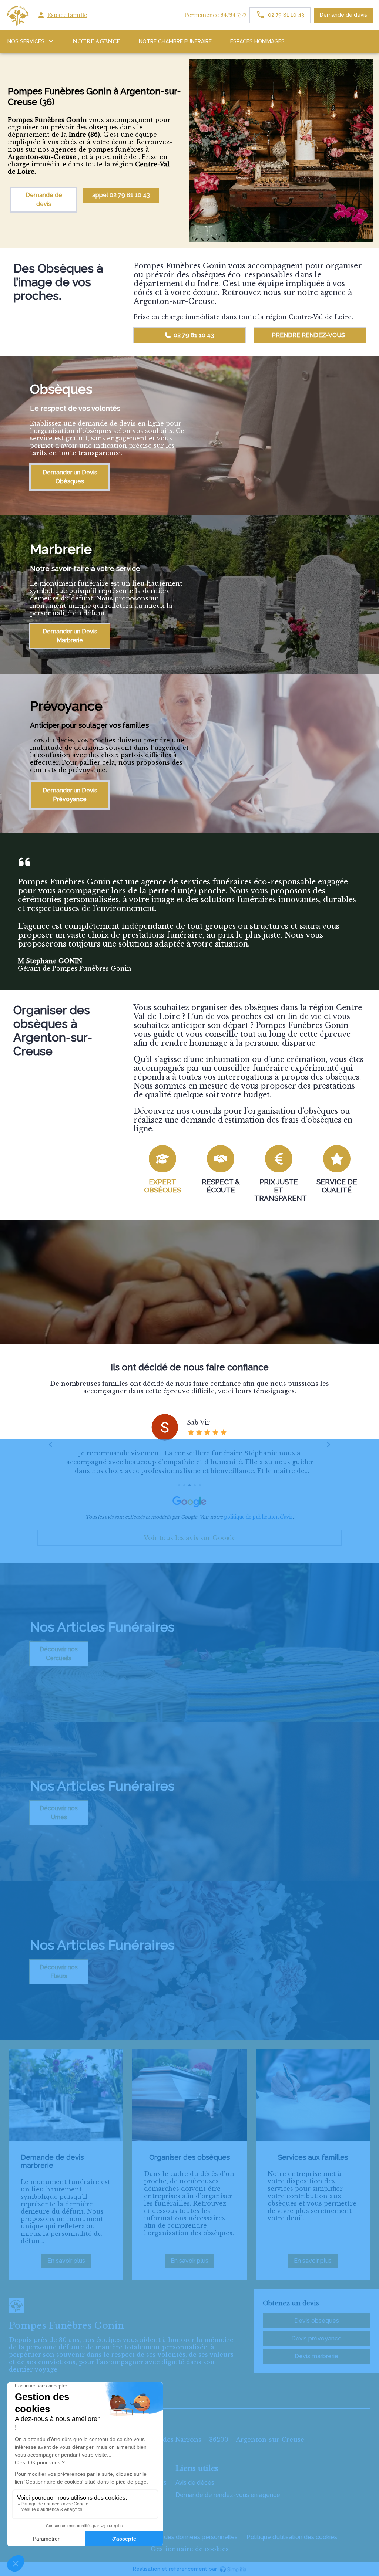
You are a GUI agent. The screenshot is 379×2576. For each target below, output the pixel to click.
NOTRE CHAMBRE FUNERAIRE (175, 41)
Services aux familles (313, 2157)
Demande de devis (343, 15)
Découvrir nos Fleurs (59, 1972)
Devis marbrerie (316, 2356)
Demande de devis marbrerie (52, 2161)
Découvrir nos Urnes (59, 1813)
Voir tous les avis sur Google (190, 1538)
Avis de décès (195, 2483)
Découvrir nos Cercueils (59, 1654)
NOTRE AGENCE (96, 41)
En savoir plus (69, 2263)
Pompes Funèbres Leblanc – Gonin (65, 2401)
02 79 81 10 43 (194, 335)
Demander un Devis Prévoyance (70, 795)
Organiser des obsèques (189, 2157)
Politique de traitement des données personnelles (168, 2537)
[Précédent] (51, 1445)
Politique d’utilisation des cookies (292, 2537)
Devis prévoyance (316, 2338)
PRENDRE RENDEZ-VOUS (308, 335)
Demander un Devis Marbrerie (70, 636)
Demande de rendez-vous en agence (228, 2495)
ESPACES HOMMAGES (257, 41)
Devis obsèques (317, 2321)
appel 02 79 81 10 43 (121, 195)
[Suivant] (328, 1445)
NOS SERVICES (26, 41)
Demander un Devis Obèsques (70, 477)
